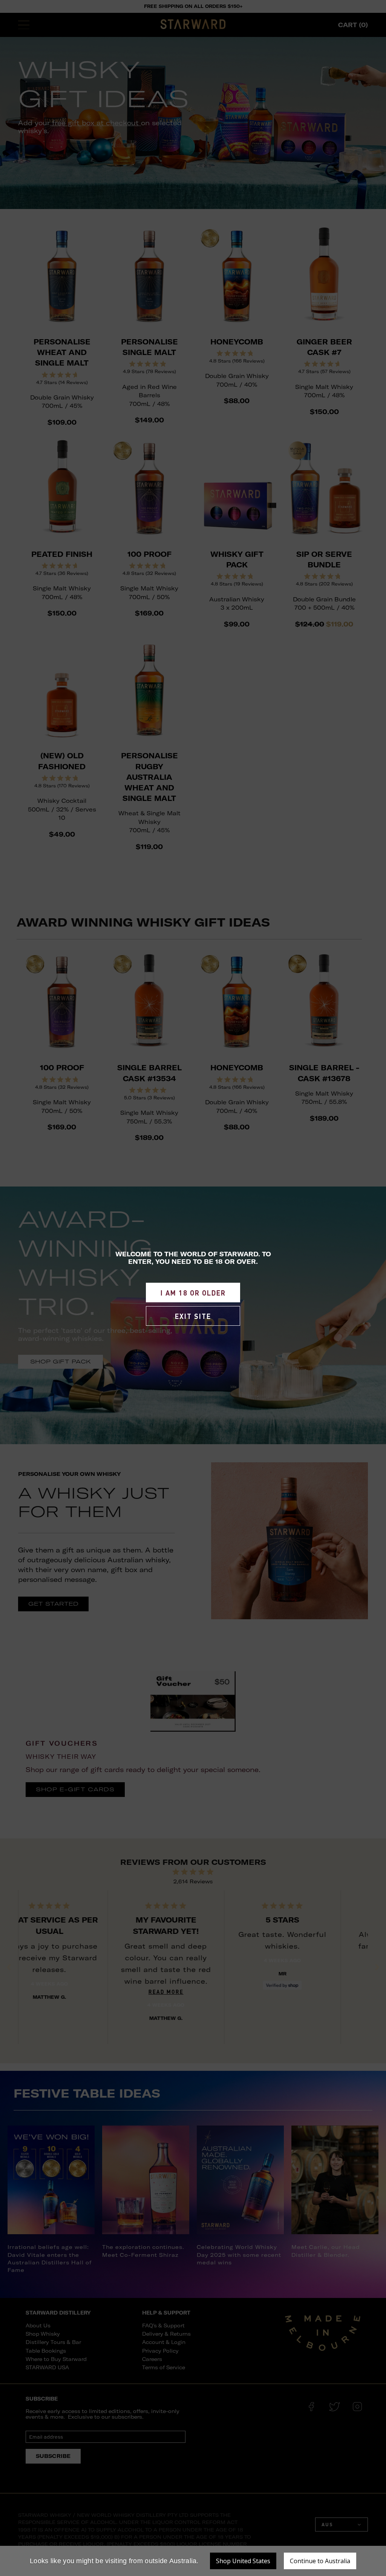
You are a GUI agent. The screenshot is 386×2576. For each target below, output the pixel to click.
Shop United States (243, 2561)
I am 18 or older (193, 1293)
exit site (193, 1316)
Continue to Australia (320, 2561)
